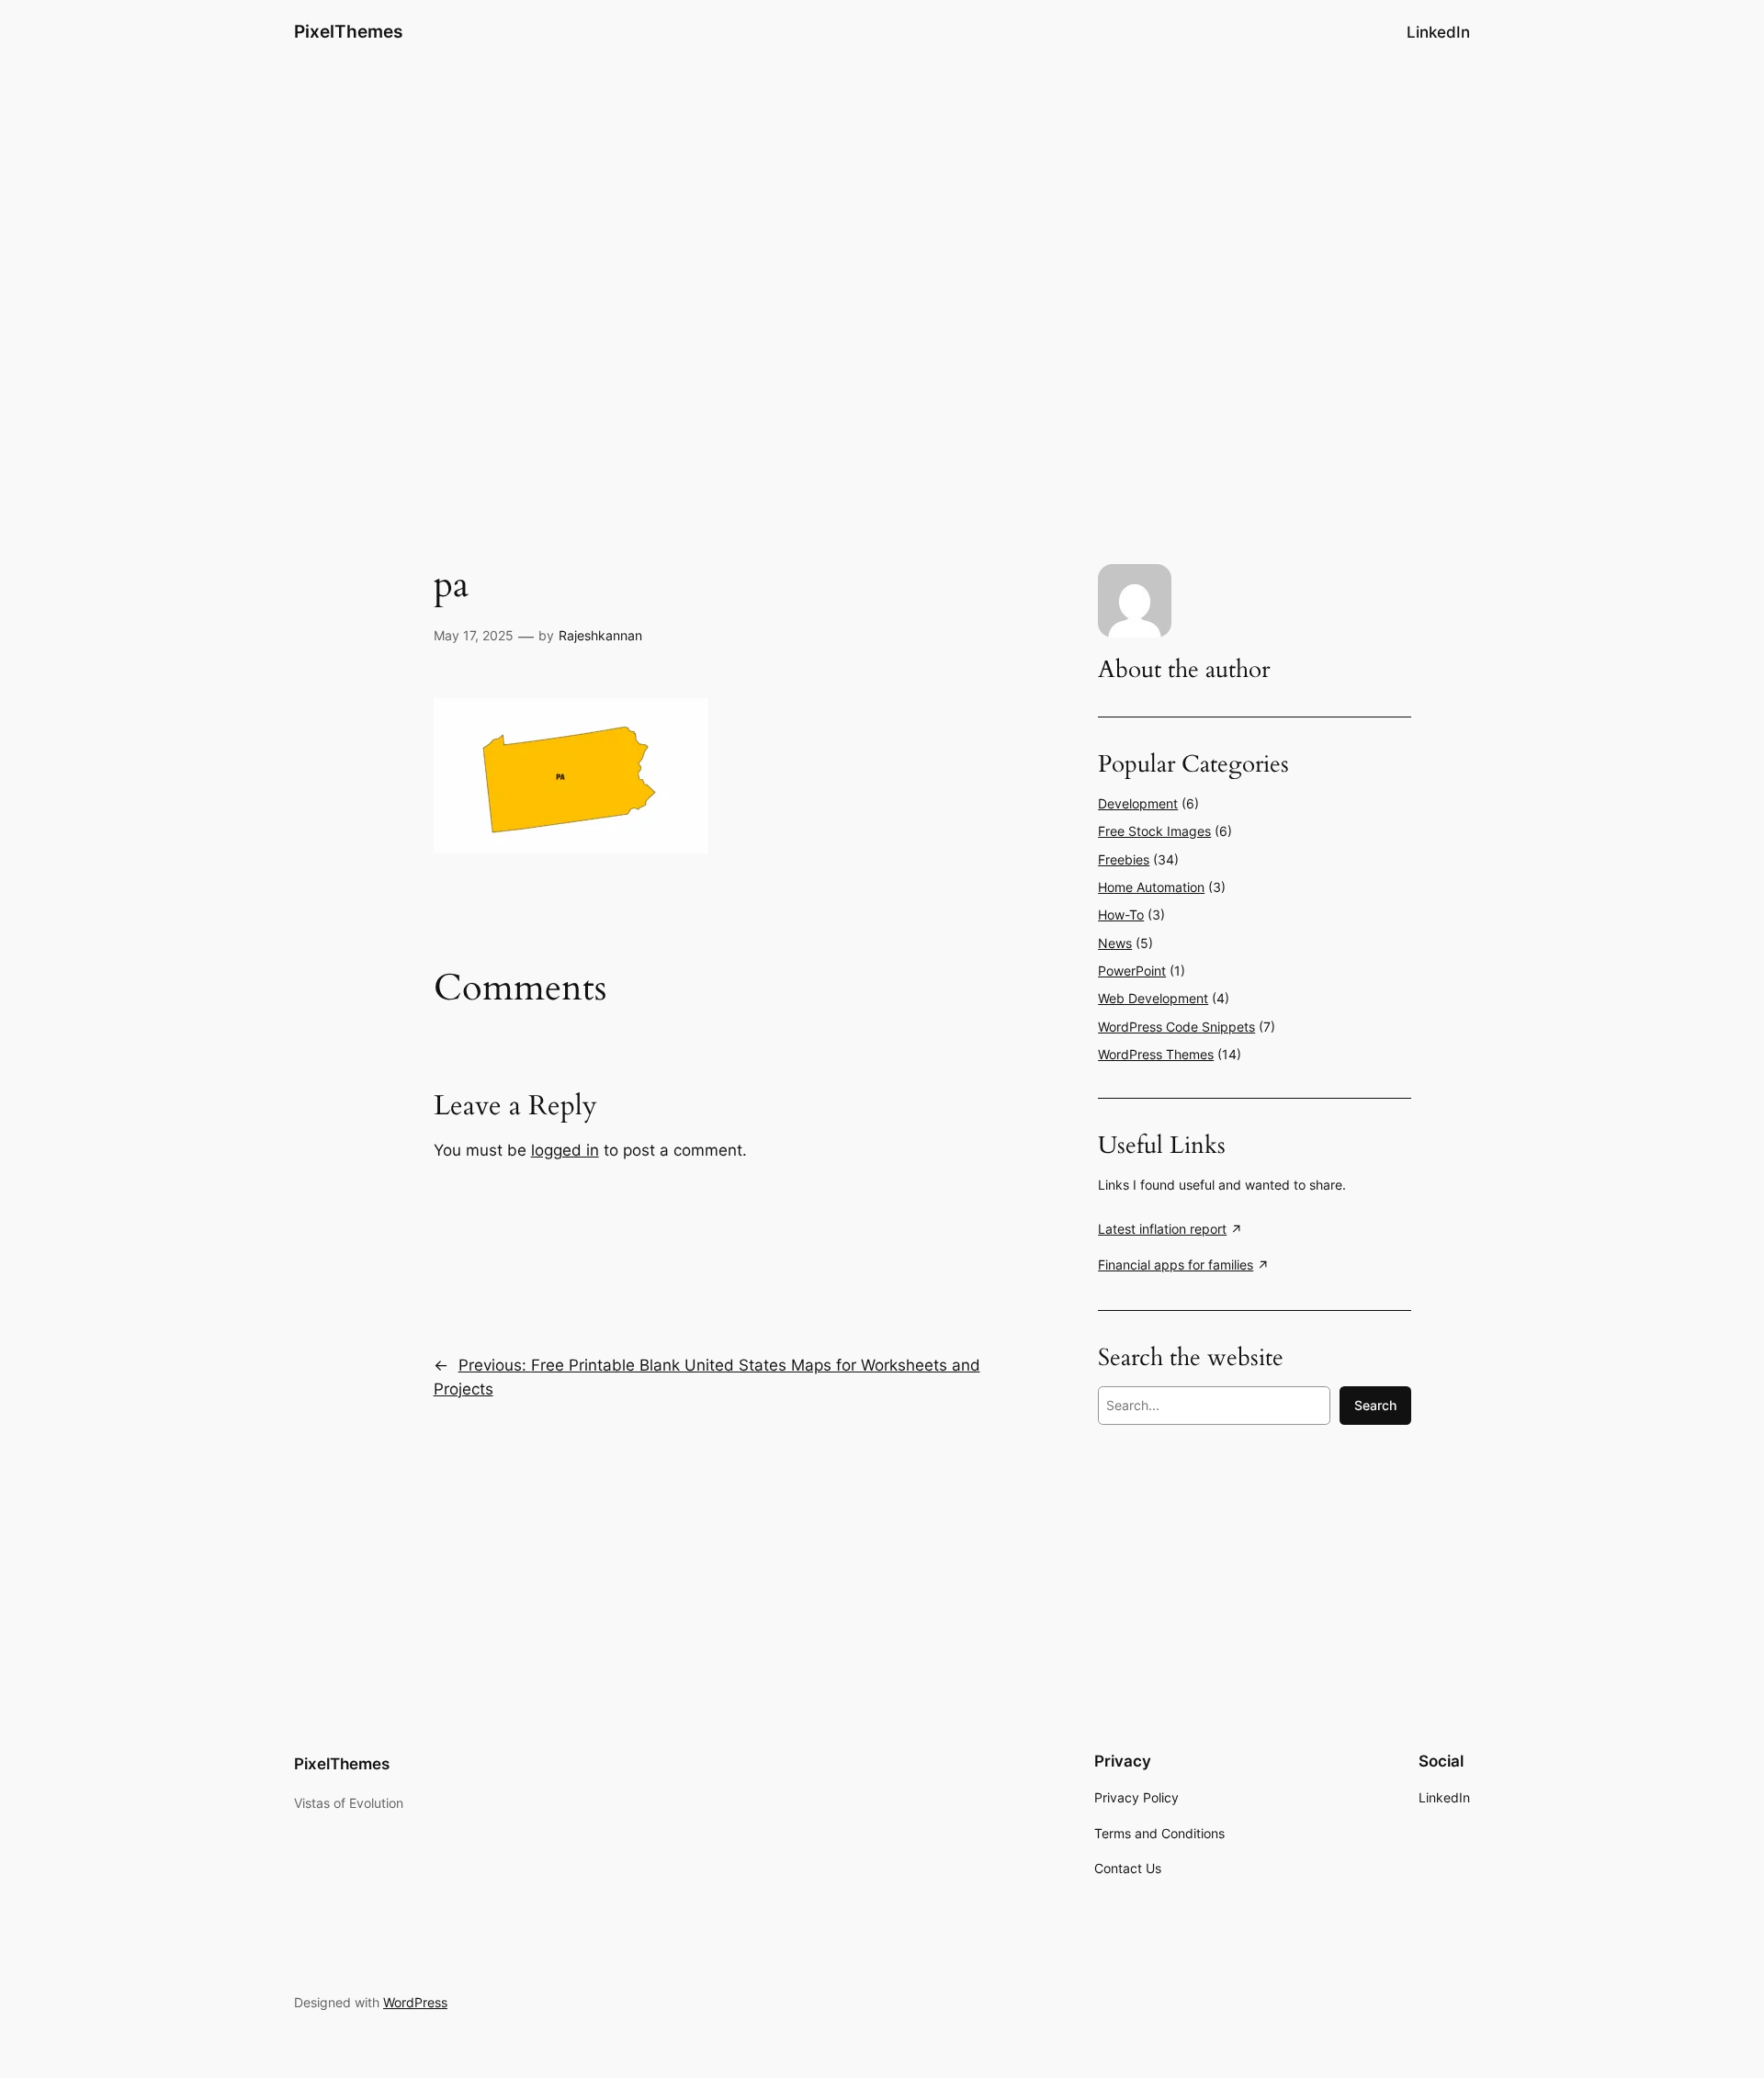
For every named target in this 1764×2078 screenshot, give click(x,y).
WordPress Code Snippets (1176, 1027)
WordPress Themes (1156, 1054)
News (1115, 943)
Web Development (1153, 998)
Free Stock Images (1154, 831)
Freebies (1124, 859)
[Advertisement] (882, 210)
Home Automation (1151, 887)
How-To (1121, 915)
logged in (565, 1150)
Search (1375, 1405)
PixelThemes (348, 31)
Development (1138, 803)
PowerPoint (1132, 971)
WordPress (415, 2002)
